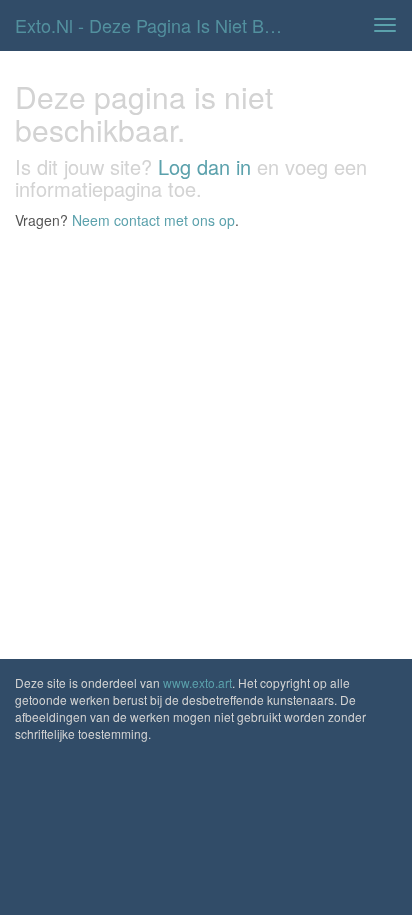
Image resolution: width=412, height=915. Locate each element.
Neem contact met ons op (153, 220)
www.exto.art (197, 682)
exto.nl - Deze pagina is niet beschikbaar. (157, 25)
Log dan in (204, 166)
